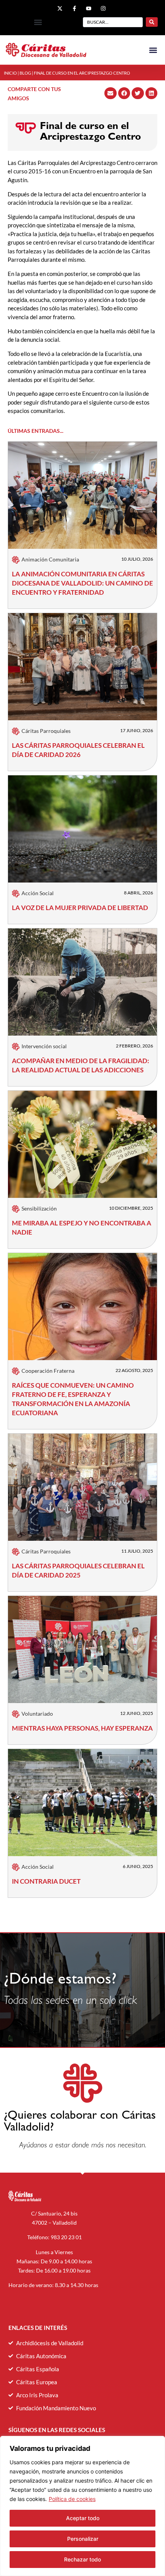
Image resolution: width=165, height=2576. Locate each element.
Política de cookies (72, 2499)
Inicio (10, 73)
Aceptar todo (83, 2518)
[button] (38, 22)
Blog (25, 73)
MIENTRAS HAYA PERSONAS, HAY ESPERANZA (82, 1728)
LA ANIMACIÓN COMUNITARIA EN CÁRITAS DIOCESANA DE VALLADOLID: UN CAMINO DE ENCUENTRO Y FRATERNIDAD (82, 583)
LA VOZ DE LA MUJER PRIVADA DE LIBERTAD (80, 908)
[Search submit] (152, 22)
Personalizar (83, 2539)
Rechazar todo (82, 2559)
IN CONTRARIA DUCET (46, 1881)
